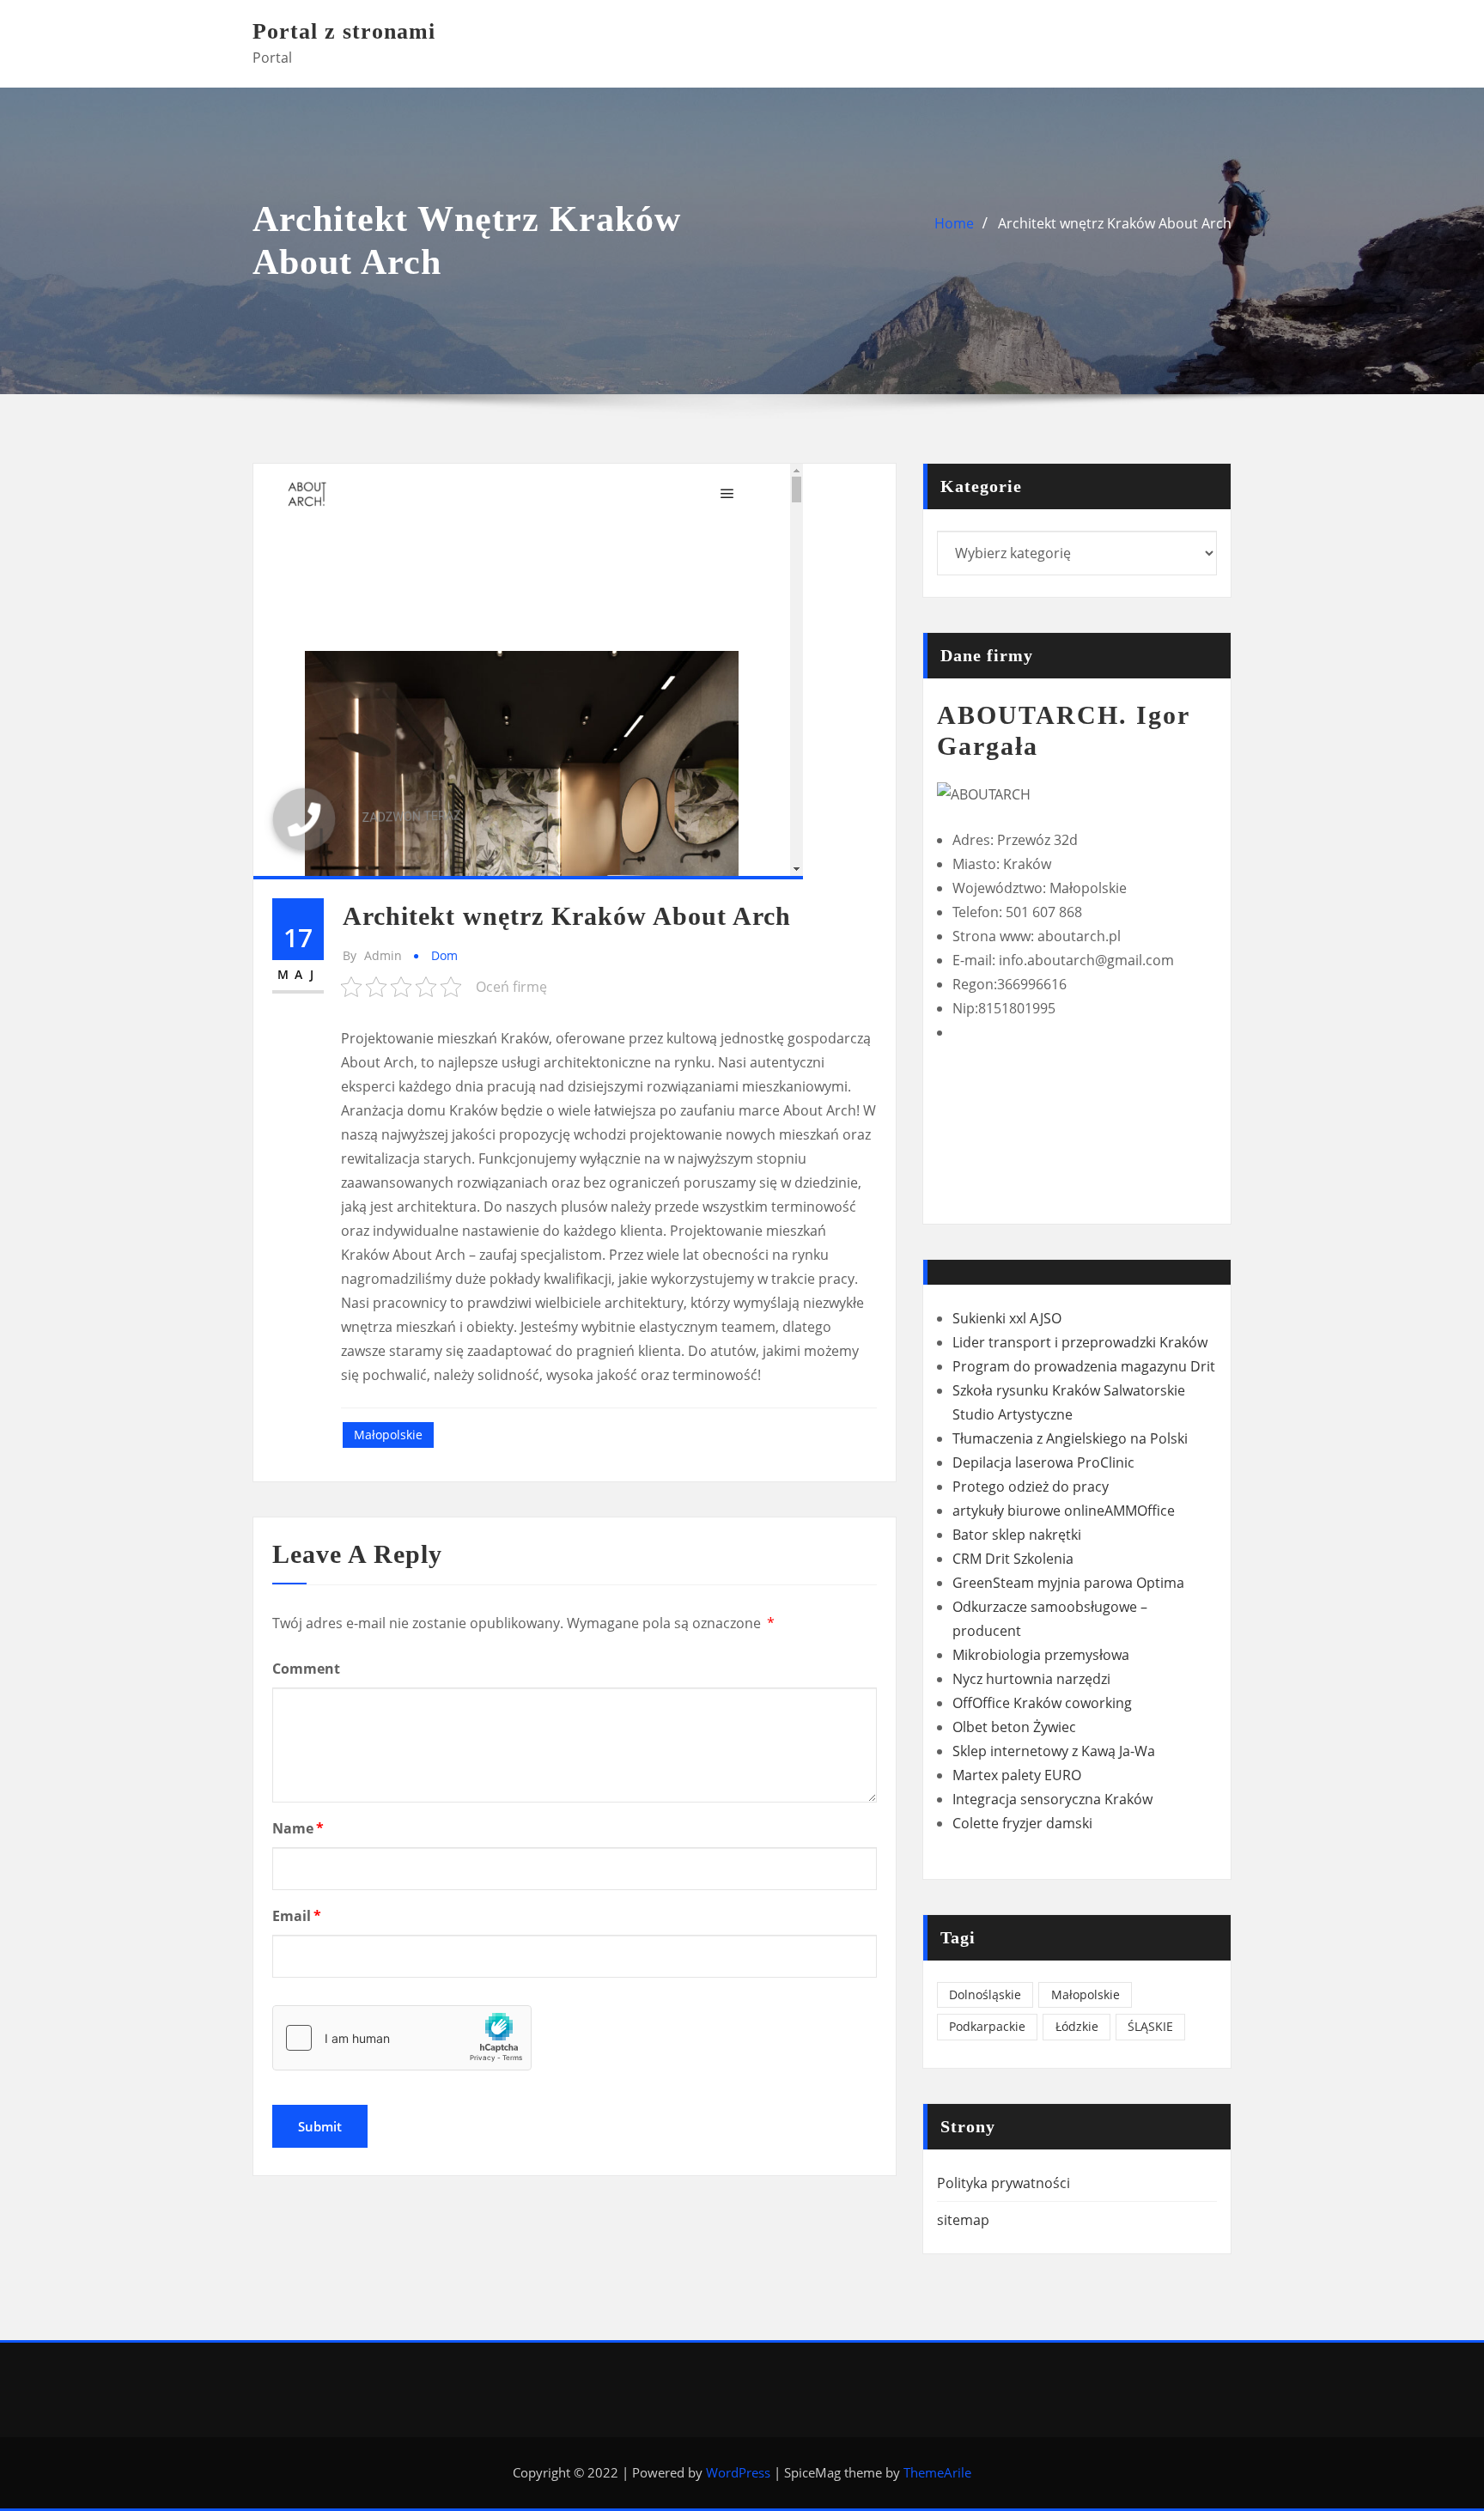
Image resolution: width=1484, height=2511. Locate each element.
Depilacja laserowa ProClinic (1043, 1462)
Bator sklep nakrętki (1017, 1535)
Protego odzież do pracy (1031, 1487)
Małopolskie (388, 1435)
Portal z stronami (344, 31)
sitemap (963, 2220)
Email (297, 1916)
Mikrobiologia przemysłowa (1041, 1655)
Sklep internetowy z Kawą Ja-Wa (1054, 1751)
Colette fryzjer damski (1022, 1823)
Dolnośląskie (985, 1994)
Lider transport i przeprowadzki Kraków (1080, 1342)
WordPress (738, 2472)
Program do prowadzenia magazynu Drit (1084, 1366)
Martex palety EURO (1017, 1775)
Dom (444, 955)
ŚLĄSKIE (1150, 2026)
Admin (372, 955)
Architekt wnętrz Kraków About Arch (1115, 223)
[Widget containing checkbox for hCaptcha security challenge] (402, 2038)
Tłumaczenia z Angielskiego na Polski (1070, 1438)
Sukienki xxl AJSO (1007, 1318)
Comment (306, 1669)
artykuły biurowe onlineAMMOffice (1064, 1511)
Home (954, 223)
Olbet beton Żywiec (1014, 1727)
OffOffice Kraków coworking (1042, 1703)
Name (298, 1828)
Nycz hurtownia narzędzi (1031, 1679)
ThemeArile (937, 2472)
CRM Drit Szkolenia (1013, 1559)
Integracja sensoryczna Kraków (1052, 1799)
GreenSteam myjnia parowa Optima (1068, 1583)
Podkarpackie (987, 2026)
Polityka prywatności (1004, 2183)
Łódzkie (1077, 2026)
